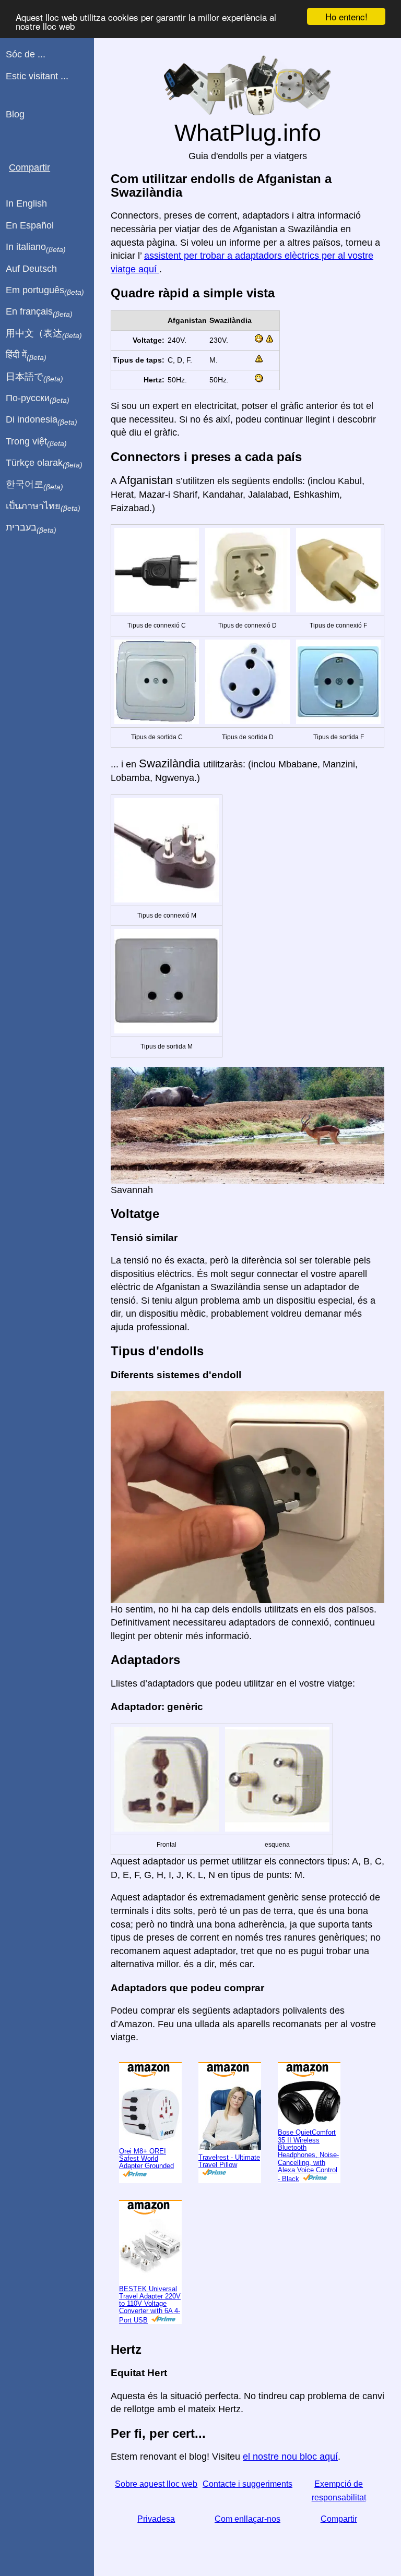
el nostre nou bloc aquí (290, 2457)
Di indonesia (42, 420)
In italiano (36, 247)
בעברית (31, 528)
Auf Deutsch (31, 269)
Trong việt (36, 442)
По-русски (38, 399)
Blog (15, 114)
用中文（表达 (44, 334)
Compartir (339, 2519)
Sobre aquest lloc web (156, 2484)
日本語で (34, 377)
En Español (30, 225)
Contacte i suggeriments (247, 2484)
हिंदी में (26, 355)
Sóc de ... (26, 54)
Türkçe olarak (44, 463)
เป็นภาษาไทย (43, 507)
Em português (45, 291)
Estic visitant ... (37, 76)
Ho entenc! (346, 16)
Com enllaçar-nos (247, 2519)
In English (26, 203)
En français (39, 312)
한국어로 (34, 485)
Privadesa (156, 2519)
